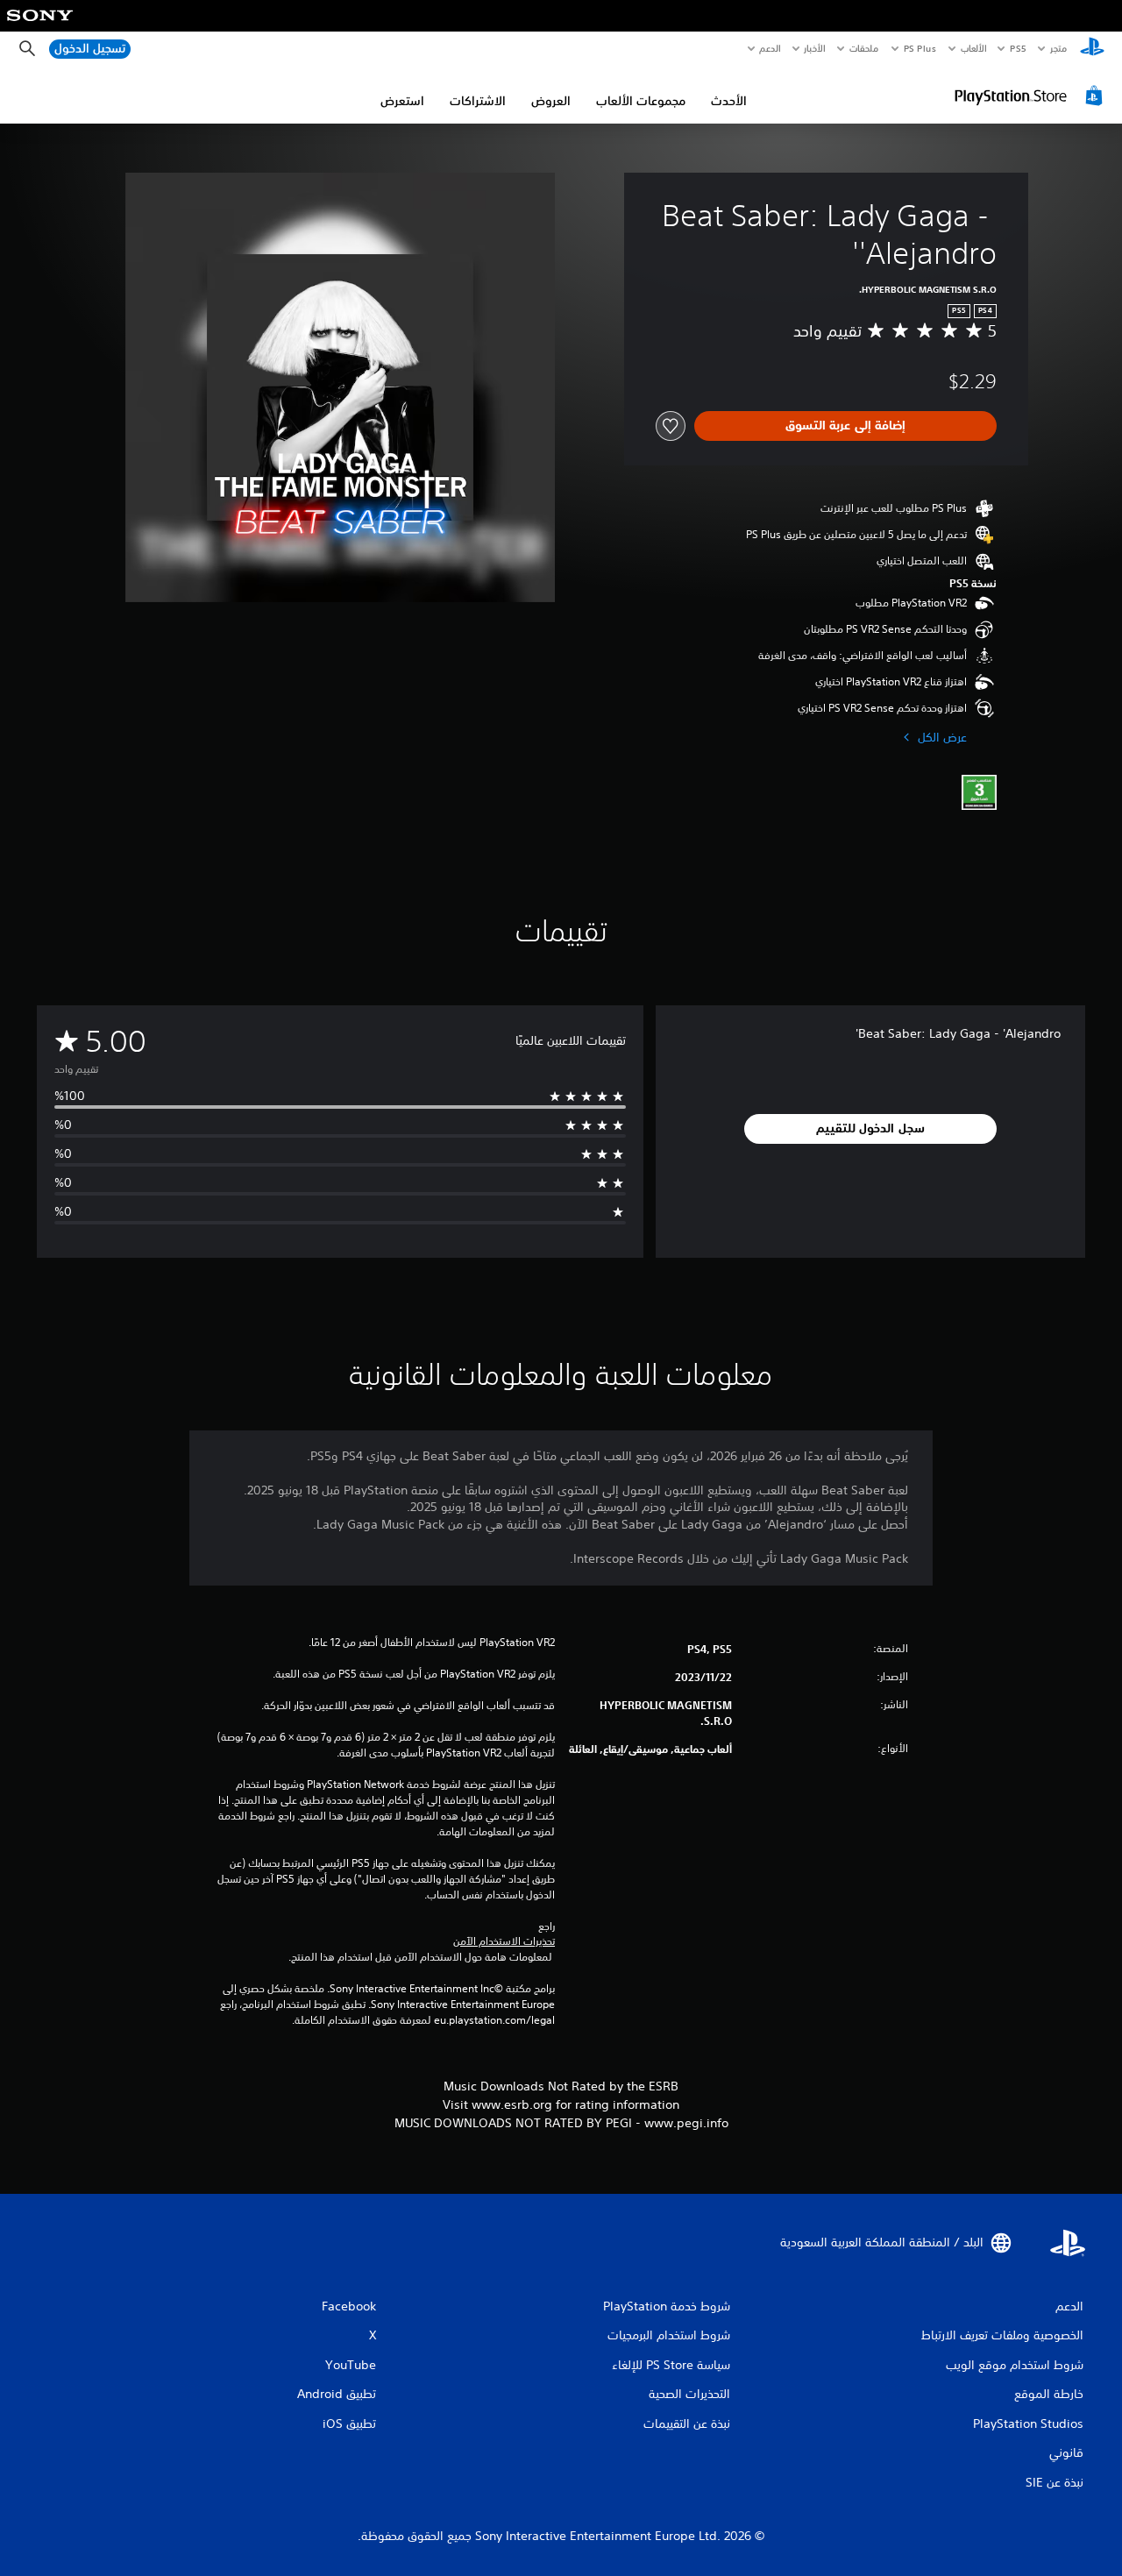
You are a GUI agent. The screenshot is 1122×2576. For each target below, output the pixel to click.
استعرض (402, 101)
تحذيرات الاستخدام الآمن (504, 1941)
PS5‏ (1018, 48)
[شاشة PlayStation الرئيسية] (1092, 49)
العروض (551, 101)
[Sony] (40, 27)
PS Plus (920, 48)
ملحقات (865, 48)
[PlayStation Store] (1031, 96)
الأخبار (815, 48)
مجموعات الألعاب (641, 101)
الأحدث (729, 101)
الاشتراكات (478, 101)
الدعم (770, 48)
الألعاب (973, 48)
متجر (1058, 48)
